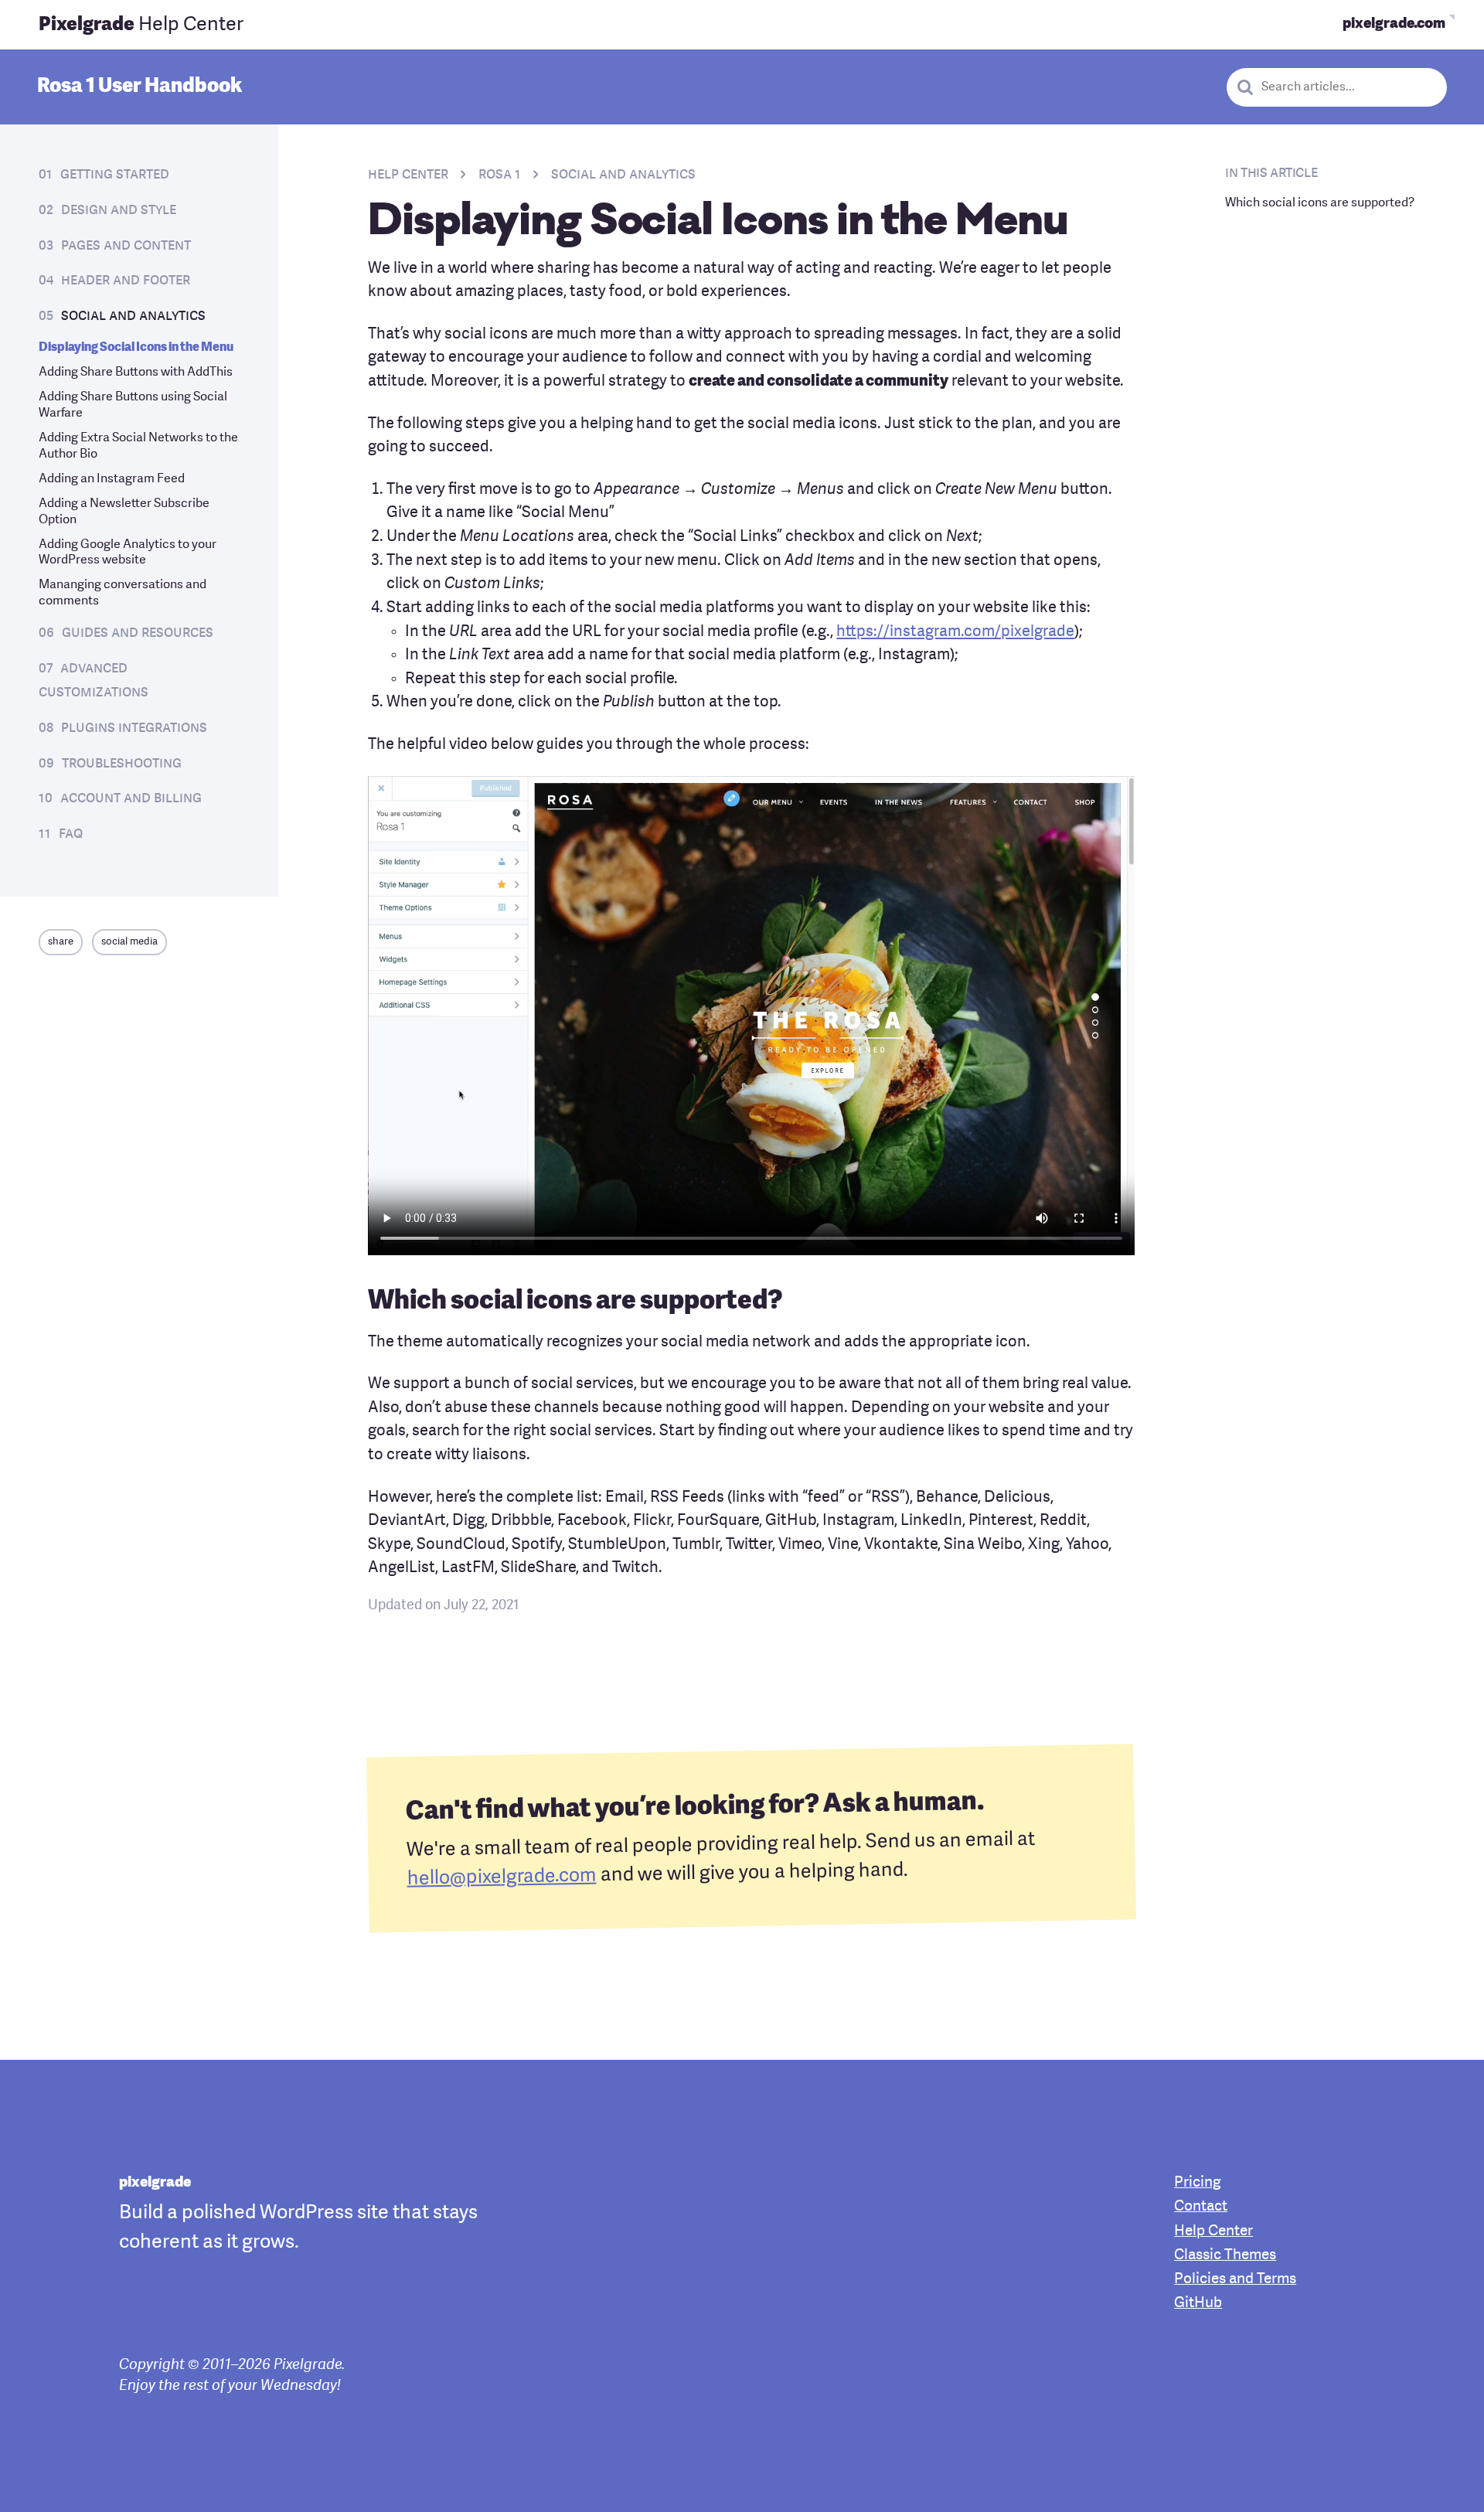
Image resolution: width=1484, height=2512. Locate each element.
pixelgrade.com (1394, 24)
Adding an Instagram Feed (112, 479)
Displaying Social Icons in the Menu (136, 348)
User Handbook (140, 87)
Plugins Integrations (134, 728)
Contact (1201, 2207)
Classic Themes (1225, 2256)
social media (129, 942)
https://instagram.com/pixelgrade (955, 632)
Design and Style (119, 210)
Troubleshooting (122, 764)
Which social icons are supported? (1320, 203)
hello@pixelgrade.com (502, 1878)
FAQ (71, 834)
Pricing (1197, 2183)
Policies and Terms (1235, 2280)
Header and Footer (126, 281)
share (61, 942)
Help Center (141, 25)
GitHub (1198, 2304)
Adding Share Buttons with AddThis (136, 373)
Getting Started (115, 175)
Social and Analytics (133, 316)
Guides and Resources (138, 633)
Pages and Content (126, 246)
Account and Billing (131, 798)
